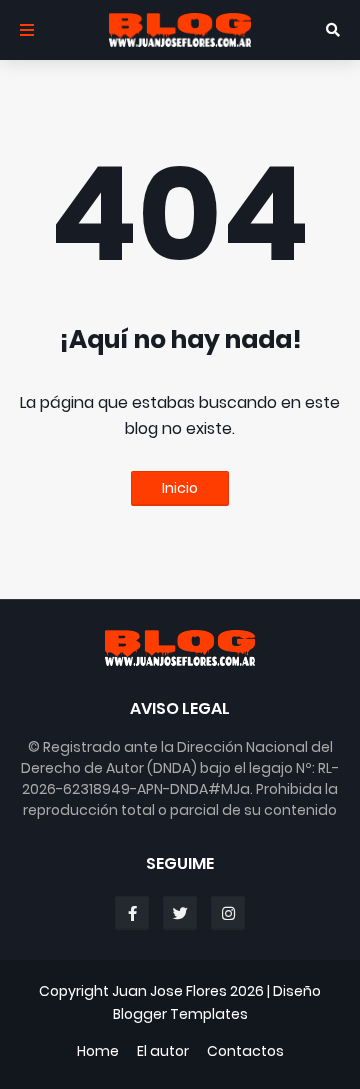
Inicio (180, 488)
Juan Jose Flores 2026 (188, 991)
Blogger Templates (180, 1014)
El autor (163, 1051)
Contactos (245, 1051)
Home (98, 1051)
